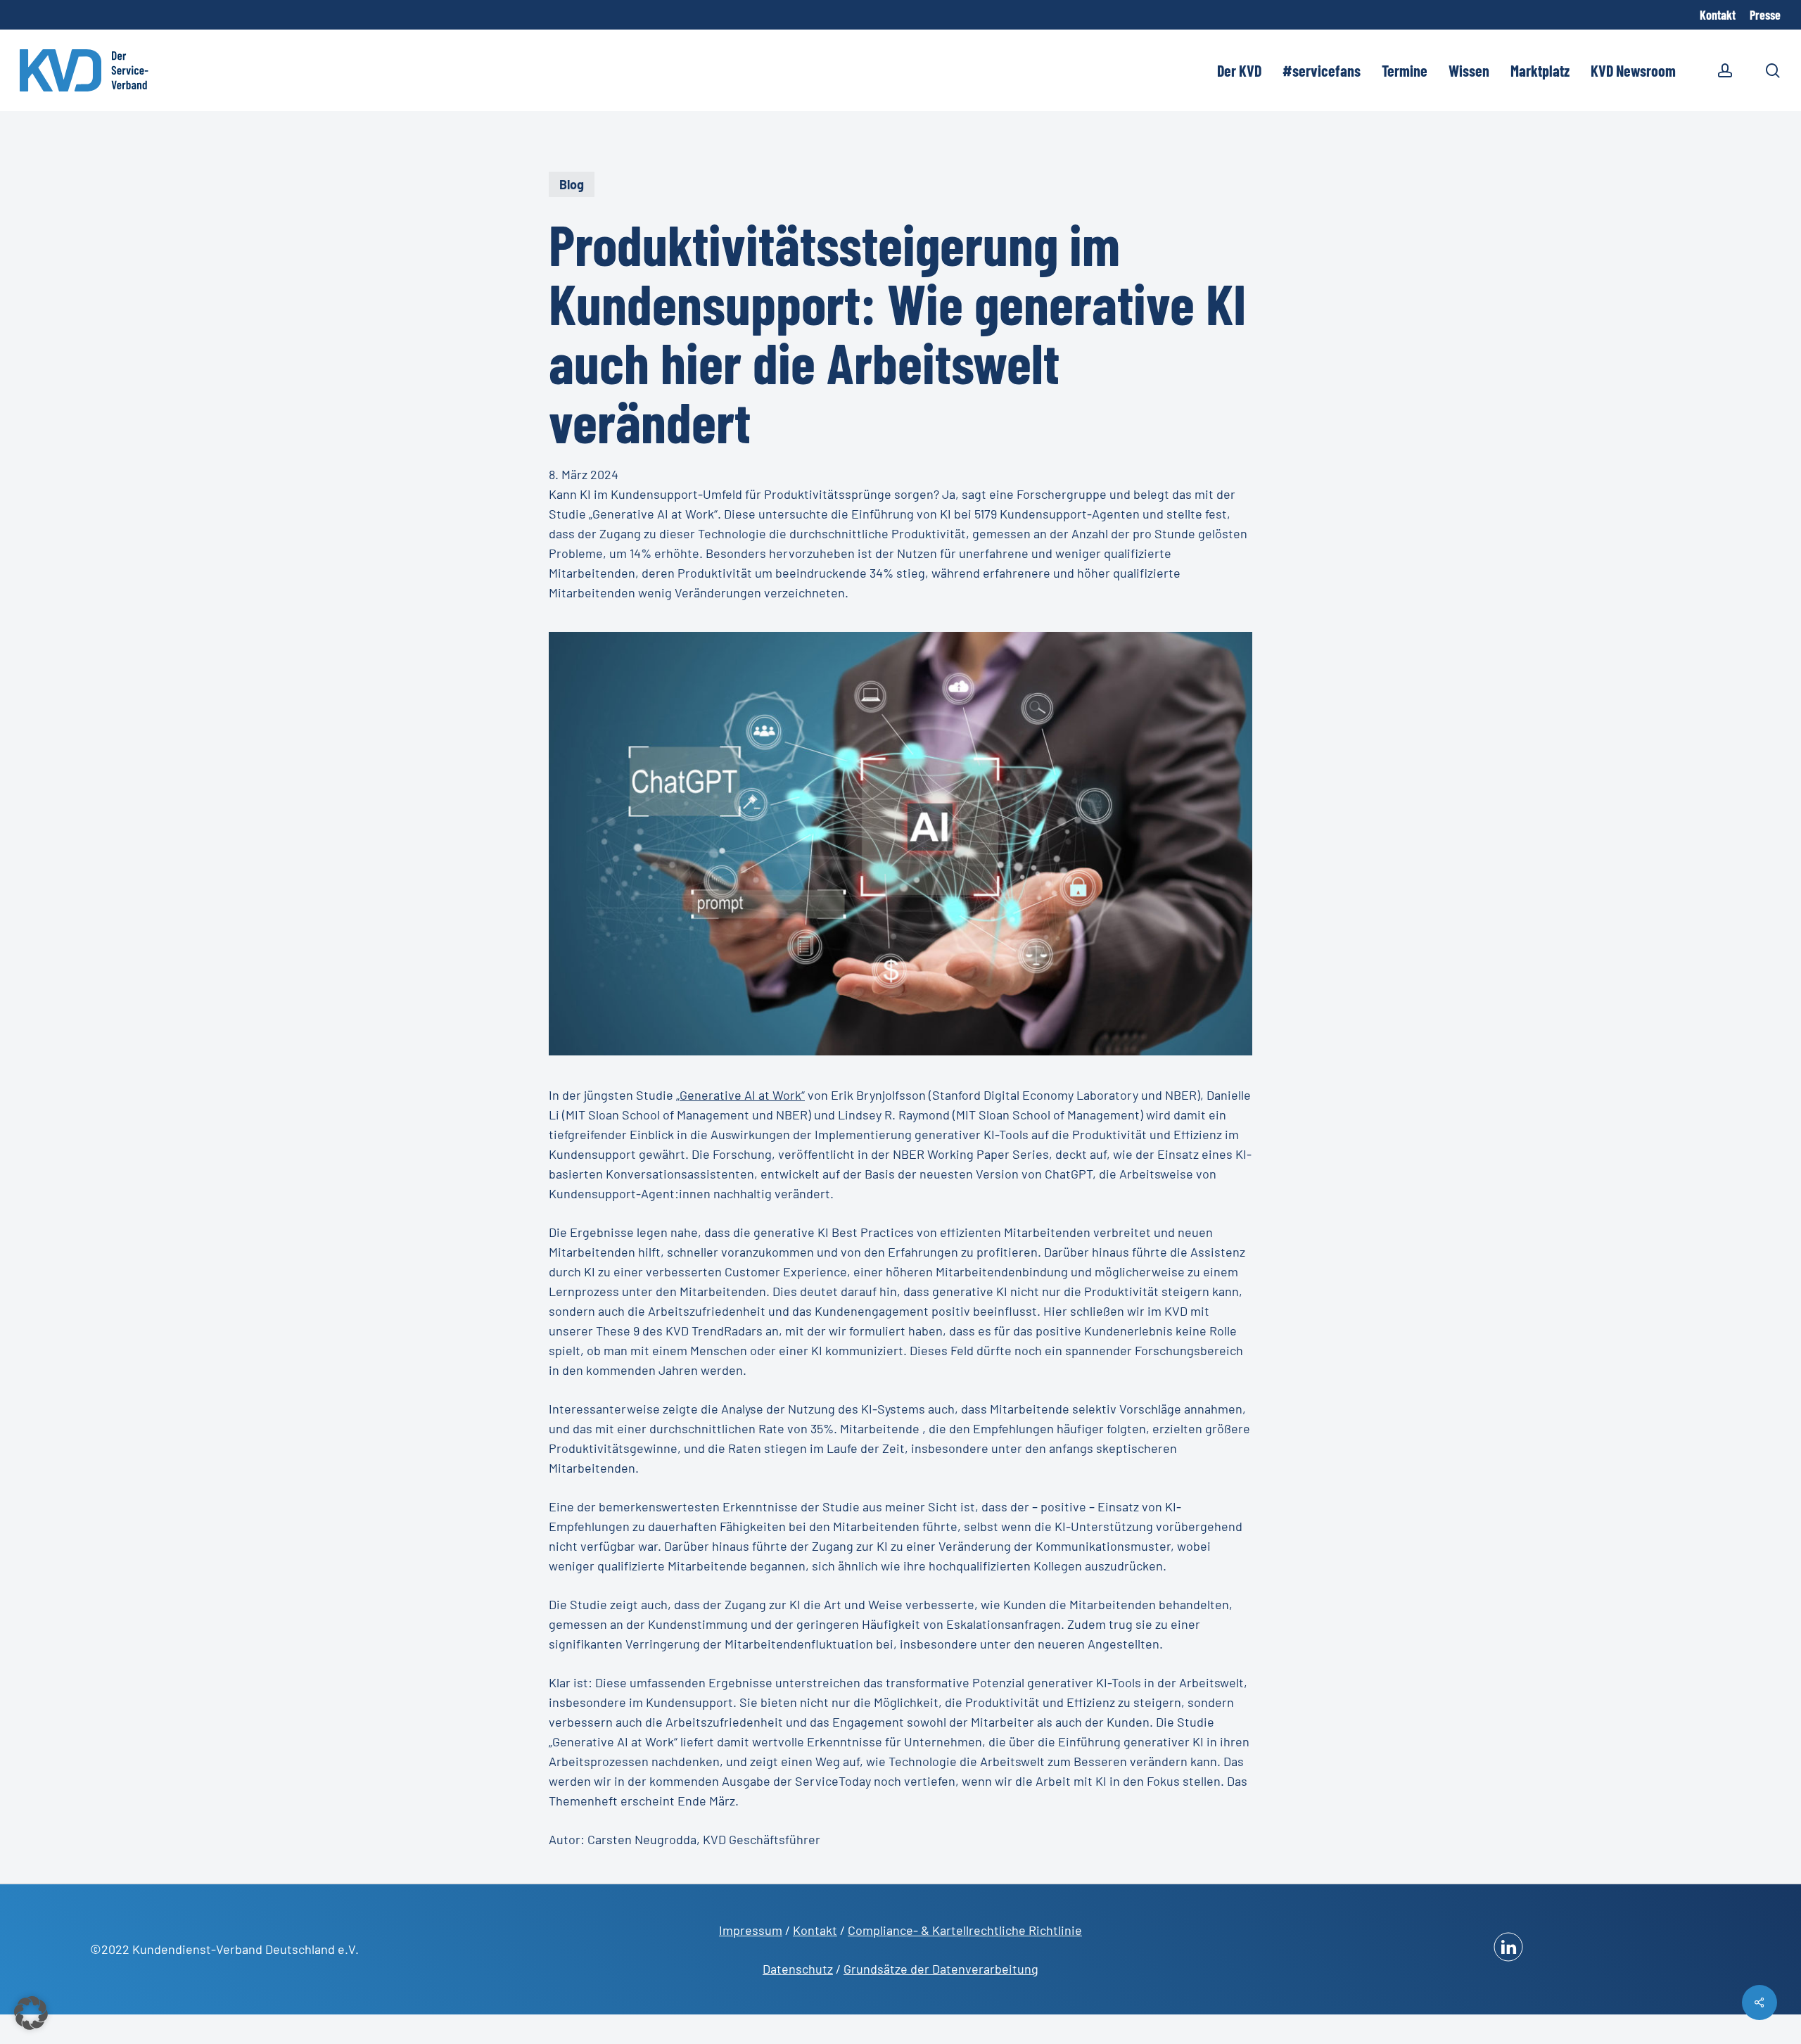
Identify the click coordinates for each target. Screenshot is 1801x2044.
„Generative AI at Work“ (740, 1095)
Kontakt (815, 1930)
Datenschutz (798, 1969)
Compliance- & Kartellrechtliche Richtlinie (965, 1930)
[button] (31, 2013)
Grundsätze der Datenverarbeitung (941, 1969)
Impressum (751, 1930)
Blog (572, 184)
